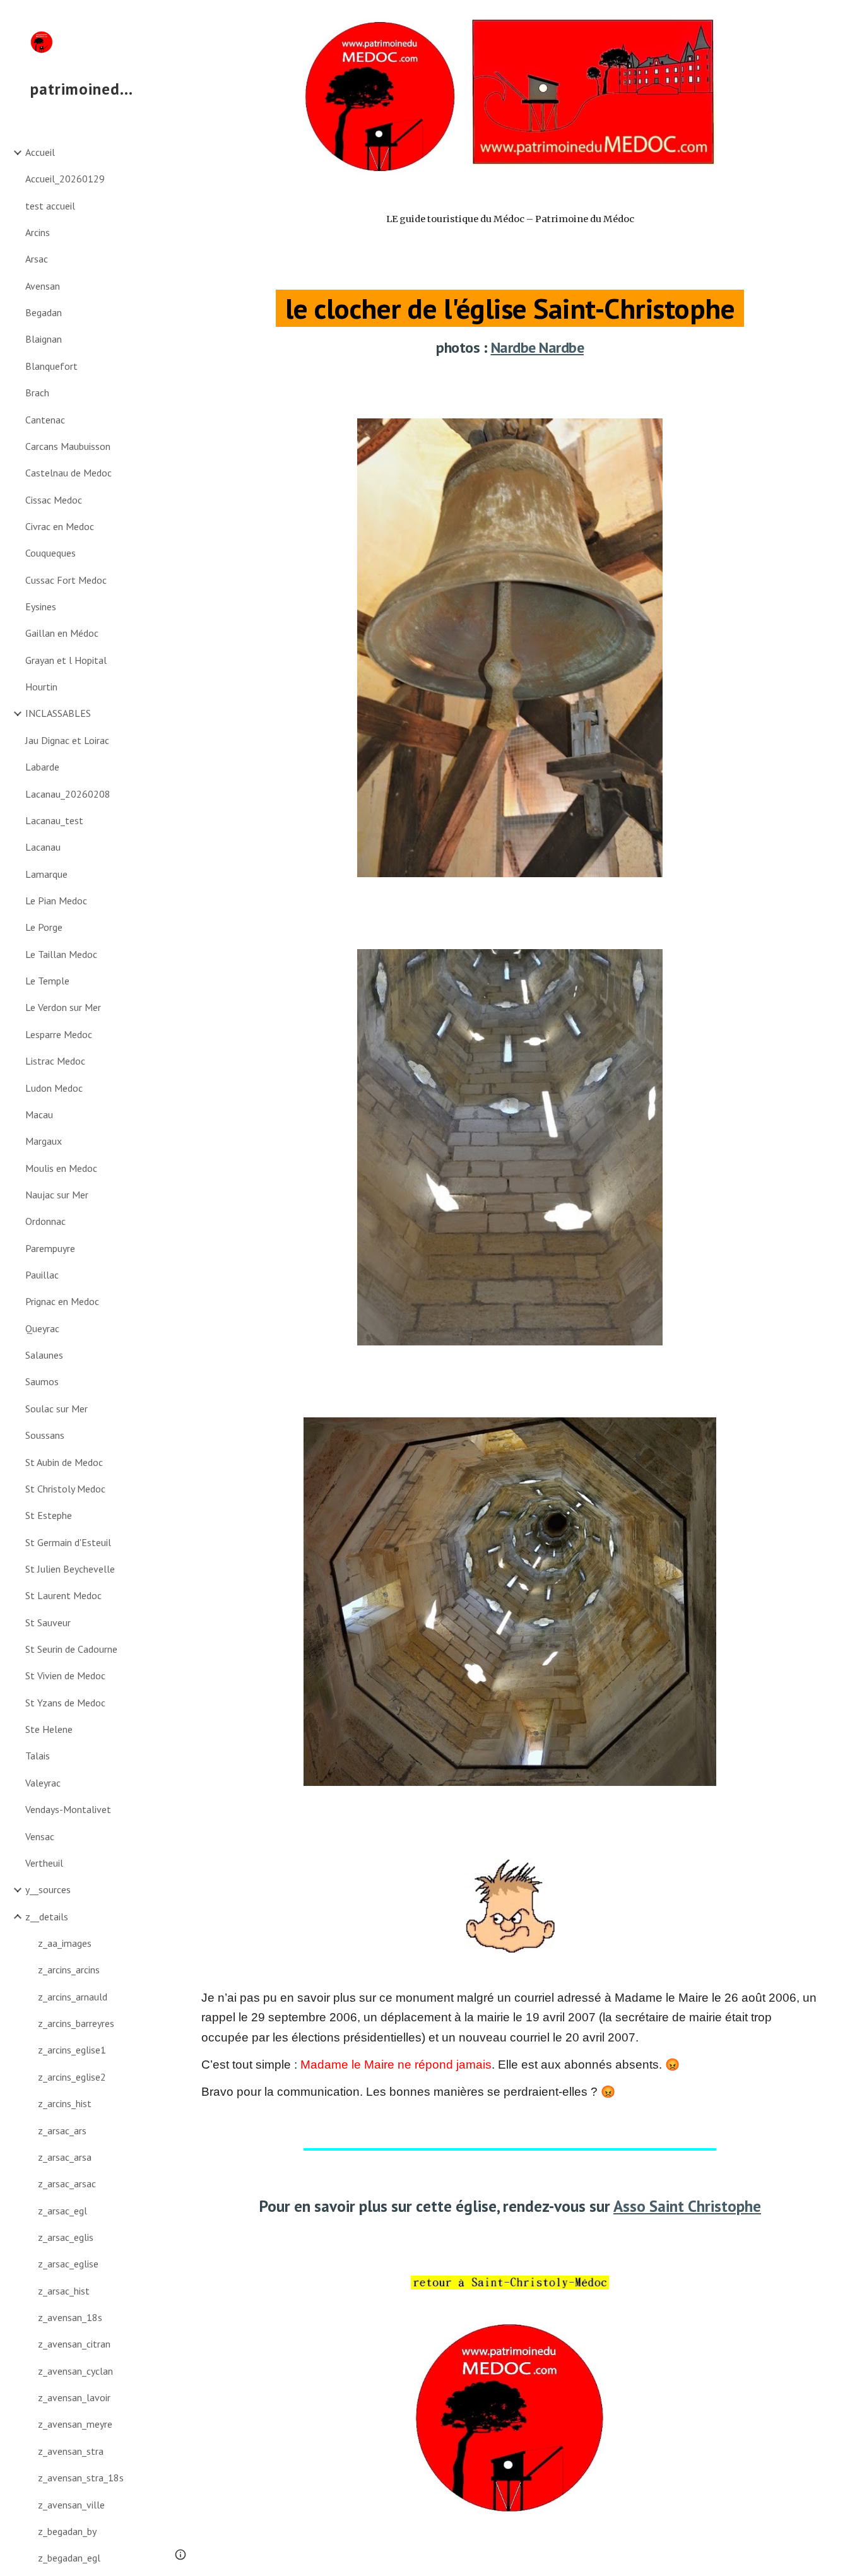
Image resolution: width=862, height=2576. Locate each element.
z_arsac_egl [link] (62, 2211)
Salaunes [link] (44, 1355)
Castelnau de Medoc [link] (68, 473)
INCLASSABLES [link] (58, 713)
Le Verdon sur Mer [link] (63, 1007)
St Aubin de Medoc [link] (64, 1462)
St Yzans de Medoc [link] (65, 1703)
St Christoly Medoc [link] (65, 1489)
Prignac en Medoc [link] (62, 1301)
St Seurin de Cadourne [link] (71, 1649)
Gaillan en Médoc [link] (62, 633)
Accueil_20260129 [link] (65, 179)
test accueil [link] (50, 206)
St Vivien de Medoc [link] (65, 1675)
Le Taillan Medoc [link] (61, 954)
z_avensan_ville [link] (71, 2505)
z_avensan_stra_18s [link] (81, 2478)
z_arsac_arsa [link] (65, 2157)
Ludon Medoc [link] (54, 1088)
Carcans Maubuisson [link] (68, 446)
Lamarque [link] (46, 874)
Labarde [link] (42, 767)
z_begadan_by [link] (67, 2531)
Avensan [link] (43, 286)
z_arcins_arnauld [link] (73, 1997)
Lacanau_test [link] (54, 820)
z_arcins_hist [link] (65, 2103)
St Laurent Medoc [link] (63, 1595)
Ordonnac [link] (45, 1221)
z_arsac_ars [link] (62, 2130)
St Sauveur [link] (48, 1622)
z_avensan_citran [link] (74, 2344)
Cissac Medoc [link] (54, 500)
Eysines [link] (41, 606)
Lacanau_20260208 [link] (68, 794)
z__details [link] (47, 1917)
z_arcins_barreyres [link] (76, 2023)
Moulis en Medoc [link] (61, 1168)
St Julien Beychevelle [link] (70, 1569)
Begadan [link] (44, 312)
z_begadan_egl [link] (69, 2558)
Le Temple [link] (47, 981)
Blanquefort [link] (51, 366)
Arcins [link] (38, 232)
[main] (510, 297)
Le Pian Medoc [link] (56, 901)
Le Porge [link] (44, 927)
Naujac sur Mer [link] (57, 1195)
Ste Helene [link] (49, 1729)
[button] (847, 18)
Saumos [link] (42, 1381)
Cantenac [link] (45, 420)
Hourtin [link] (41, 687)
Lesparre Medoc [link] (59, 1034)
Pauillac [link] (42, 1275)
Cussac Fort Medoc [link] (66, 580)
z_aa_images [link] (65, 1943)
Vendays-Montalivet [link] (68, 1809)
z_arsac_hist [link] (64, 2291)
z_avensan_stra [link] (71, 2451)
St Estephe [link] (49, 1515)
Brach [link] (37, 393)
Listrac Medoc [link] (55, 1061)
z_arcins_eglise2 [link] (72, 2077)
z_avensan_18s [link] (70, 2317)
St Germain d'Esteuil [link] (68, 1542)
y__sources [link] (48, 1889)
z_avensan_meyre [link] (75, 2424)
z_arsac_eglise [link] (68, 2264)
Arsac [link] (37, 259)
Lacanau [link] (43, 847)
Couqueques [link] (50, 553)
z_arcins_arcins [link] (69, 1970)
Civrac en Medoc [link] (60, 526)
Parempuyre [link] (50, 1248)
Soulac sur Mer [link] (56, 1409)
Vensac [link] (40, 1836)
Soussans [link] (45, 1435)
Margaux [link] (44, 1141)
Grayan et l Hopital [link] (66, 660)
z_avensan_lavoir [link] (74, 2397)
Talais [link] (38, 1756)
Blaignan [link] (44, 339)
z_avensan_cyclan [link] (75, 2371)
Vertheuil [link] (44, 1863)
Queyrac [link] (42, 1328)
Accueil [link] (40, 152)
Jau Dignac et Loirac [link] (67, 740)
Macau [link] (39, 1114)
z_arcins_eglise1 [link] (72, 2050)
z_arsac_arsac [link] (67, 2183)
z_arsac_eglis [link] (66, 2237)
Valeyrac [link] (43, 1783)
